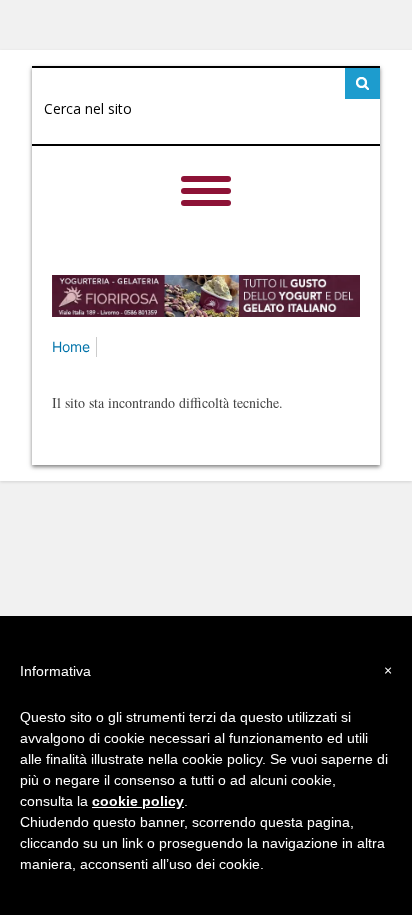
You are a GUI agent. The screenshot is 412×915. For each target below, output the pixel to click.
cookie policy (138, 801)
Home (71, 346)
